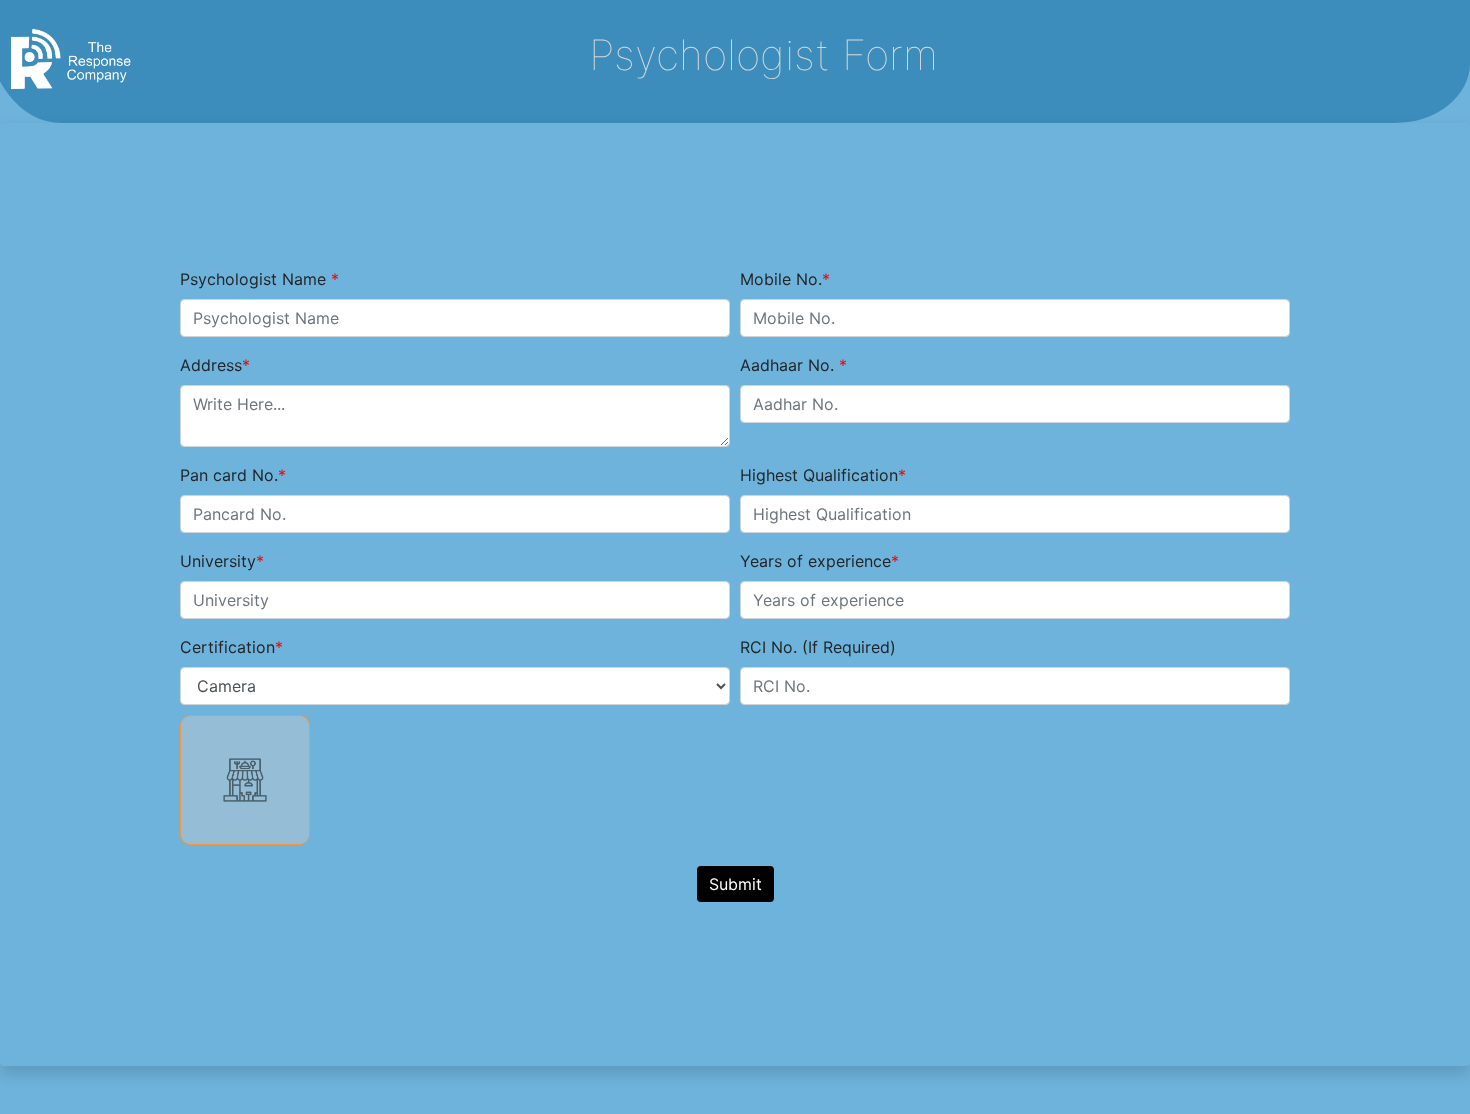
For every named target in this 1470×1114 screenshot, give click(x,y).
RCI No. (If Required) (818, 647)
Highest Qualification (819, 475)
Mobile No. (781, 279)
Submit (735, 884)
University (218, 561)
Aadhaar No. (789, 365)
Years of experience (815, 561)
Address (211, 365)
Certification (227, 647)
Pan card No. (229, 475)
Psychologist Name (255, 279)
